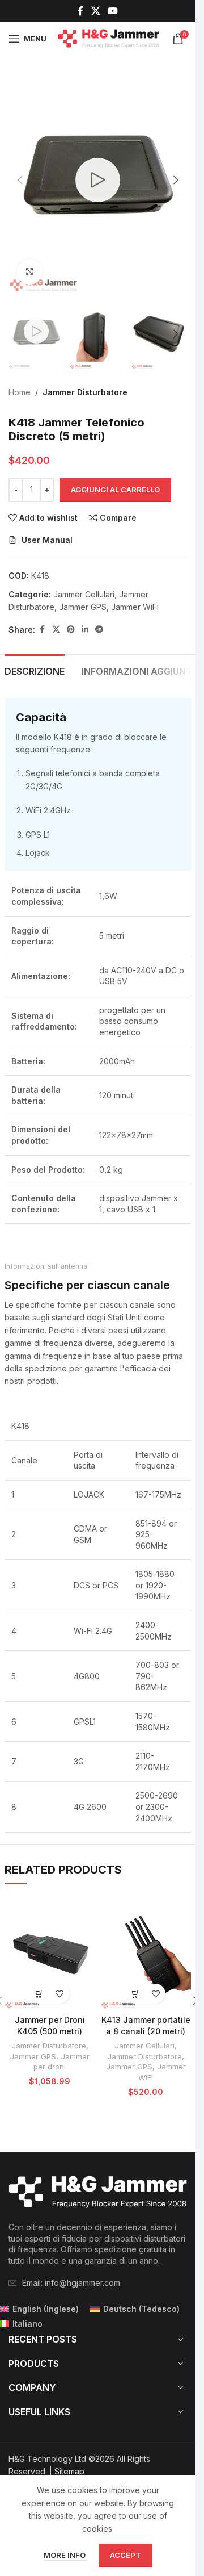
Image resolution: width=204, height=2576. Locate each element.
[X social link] (95, 11)
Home (20, 392)
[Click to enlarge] (30, 272)
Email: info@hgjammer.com (71, 2283)
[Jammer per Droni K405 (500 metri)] (50, 1952)
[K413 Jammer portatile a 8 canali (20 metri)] (146, 1952)
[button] (20, 180)
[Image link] (98, 2192)
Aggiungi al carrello (115, 490)
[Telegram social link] (99, 630)
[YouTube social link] (113, 11)
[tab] (35, 670)
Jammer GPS (83, 607)
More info (65, 2555)
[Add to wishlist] (60, 1994)
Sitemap (69, 2471)
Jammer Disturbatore (85, 392)
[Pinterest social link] (71, 630)
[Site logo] (109, 38)
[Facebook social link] (80, 11)
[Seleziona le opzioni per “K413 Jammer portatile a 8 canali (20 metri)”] (136, 1994)
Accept (126, 2555)
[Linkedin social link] (85, 630)
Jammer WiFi (135, 607)
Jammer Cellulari (84, 594)
